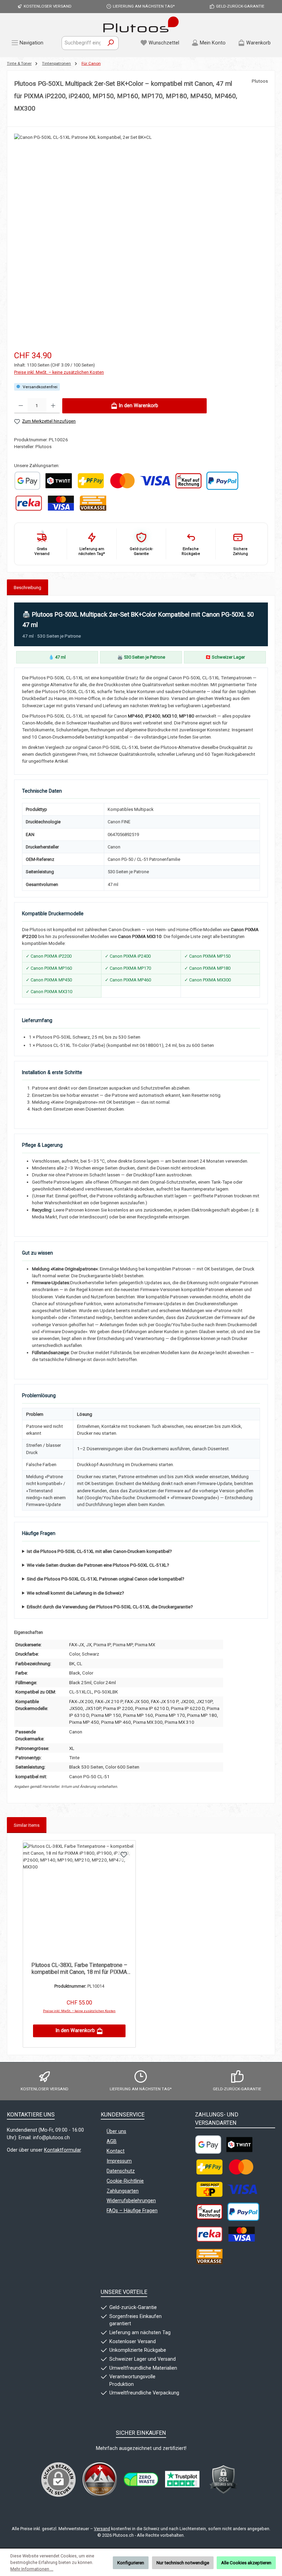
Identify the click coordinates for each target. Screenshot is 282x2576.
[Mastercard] (122, 481)
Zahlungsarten (123, 2191)
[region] (141, 233)
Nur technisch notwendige (183, 2563)
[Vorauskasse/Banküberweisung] (93, 503)
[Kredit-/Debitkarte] (61, 503)
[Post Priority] (209, 2189)
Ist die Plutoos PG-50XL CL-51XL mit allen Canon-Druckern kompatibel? (99, 1551)
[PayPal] (222, 481)
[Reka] (29, 503)
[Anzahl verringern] (21, 406)
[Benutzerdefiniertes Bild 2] (141, 2479)
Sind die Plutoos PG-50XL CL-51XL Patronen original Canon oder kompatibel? (106, 1579)
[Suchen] (111, 43)
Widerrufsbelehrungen (131, 2201)
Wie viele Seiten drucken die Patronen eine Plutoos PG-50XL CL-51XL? (98, 1565)
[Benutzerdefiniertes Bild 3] (182, 2480)
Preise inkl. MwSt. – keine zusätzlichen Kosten (59, 372)
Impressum (119, 2161)
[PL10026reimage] (141, 225)
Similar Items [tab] (27, 1825)
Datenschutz (121, 2171)
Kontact (116, 2151)
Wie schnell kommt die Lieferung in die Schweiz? (75, 1593)
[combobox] (83, 43)
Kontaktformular (62, 2150)
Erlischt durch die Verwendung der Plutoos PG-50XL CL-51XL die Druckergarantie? (110, 1607)
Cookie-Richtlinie (125, 2181)
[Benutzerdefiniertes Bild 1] (27, 481)
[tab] (28, 587)
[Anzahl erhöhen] (53, 406)
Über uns (116, 2131)
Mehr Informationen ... (32, 2569)
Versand (102, 2529)
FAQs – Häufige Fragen (132, 2211)
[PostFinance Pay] (91, 481)
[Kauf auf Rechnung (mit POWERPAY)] (188, 481)
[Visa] (155, 481)
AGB (112, 2141)
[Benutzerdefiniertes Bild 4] (224, 2480)
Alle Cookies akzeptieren (246, 2563)
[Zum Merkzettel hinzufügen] (124, 1854)
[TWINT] (58, 481)
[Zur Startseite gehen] (141, 24)
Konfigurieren (131, 2563)
